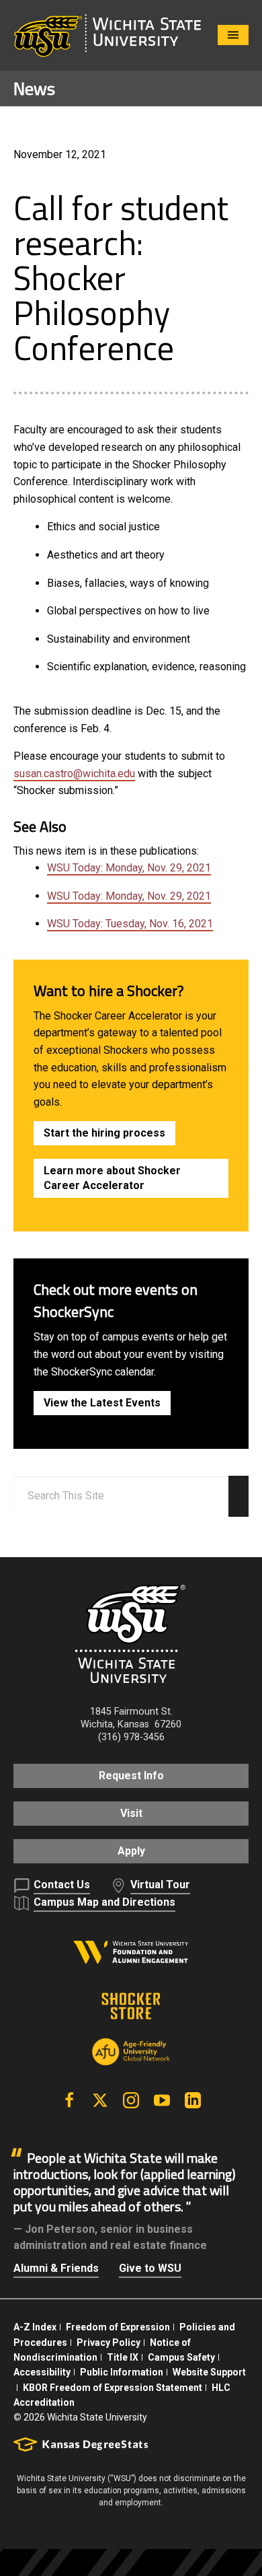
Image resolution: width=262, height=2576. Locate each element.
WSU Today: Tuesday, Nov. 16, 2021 (130, 924)
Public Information (122, 2372)
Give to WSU (150, 2268)
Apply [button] (131, 1851)
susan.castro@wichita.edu (74, 774)
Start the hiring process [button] (104, 1133)
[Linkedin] (193, 2100)
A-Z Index (35, 2327)
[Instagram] (131, 2100)
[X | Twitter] (100, 2100)
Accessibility (42, 2372)
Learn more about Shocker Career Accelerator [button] (112, 1178)
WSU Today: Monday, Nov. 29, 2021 (129, 868)
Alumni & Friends (56, 2268)
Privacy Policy (108, 2342)
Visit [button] (131, 1813)
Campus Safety (181, 2357)
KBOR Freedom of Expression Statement (113, 2388)
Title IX (123, 2357)
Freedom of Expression (118, 2327)
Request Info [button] (131, 1776)
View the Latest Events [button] (102, 1403)
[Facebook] (69, 2100)
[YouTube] (162, 2100)
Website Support (209, 2372)
